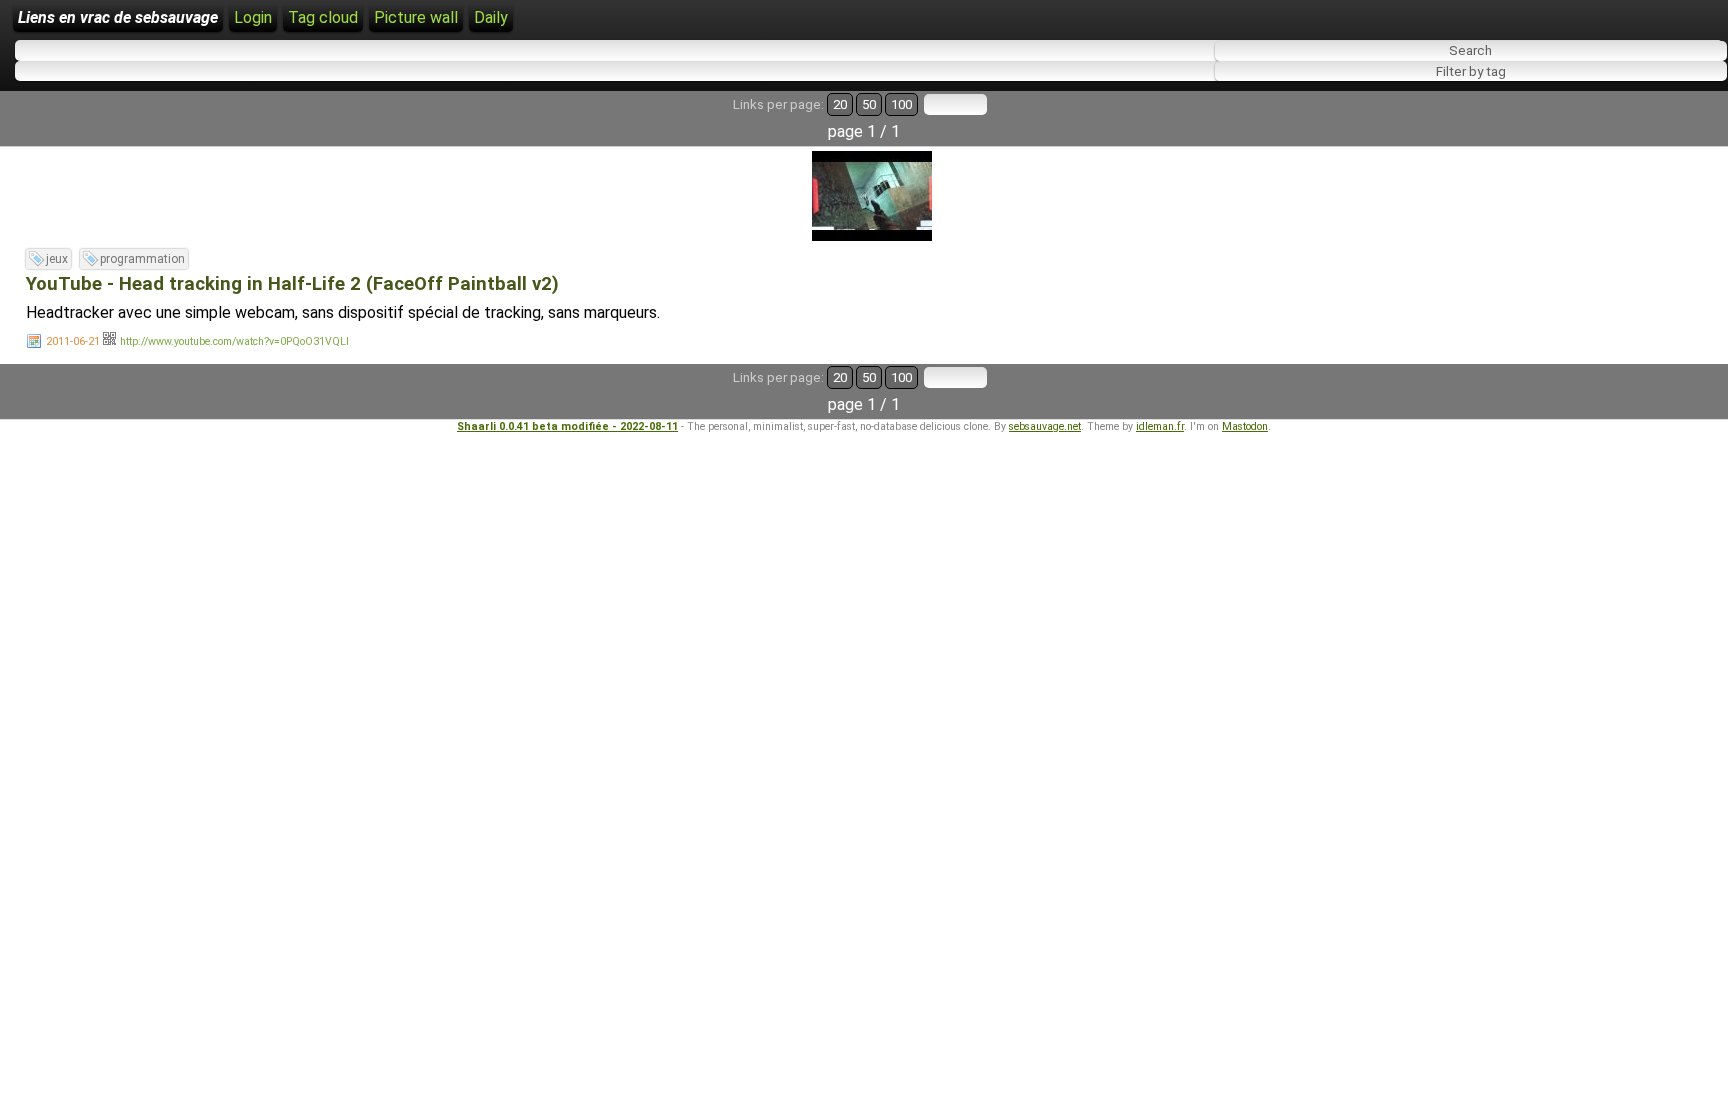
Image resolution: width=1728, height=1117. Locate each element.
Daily (491, 17)
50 (869, 104)
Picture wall (416, 17)
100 (901, 104)
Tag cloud (323, 17)
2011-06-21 (73, 341)
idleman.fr (1160, 426)
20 (840, 104)
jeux (57, 259)
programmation (142, 259)
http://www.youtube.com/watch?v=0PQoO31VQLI (234, 341)
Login (253, 17)
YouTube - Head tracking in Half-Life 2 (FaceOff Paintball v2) (292, 284)
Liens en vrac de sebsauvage (118, 17)
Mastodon (1245, 426)
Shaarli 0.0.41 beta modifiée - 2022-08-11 (567, 426)
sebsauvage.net (1045, 426)
